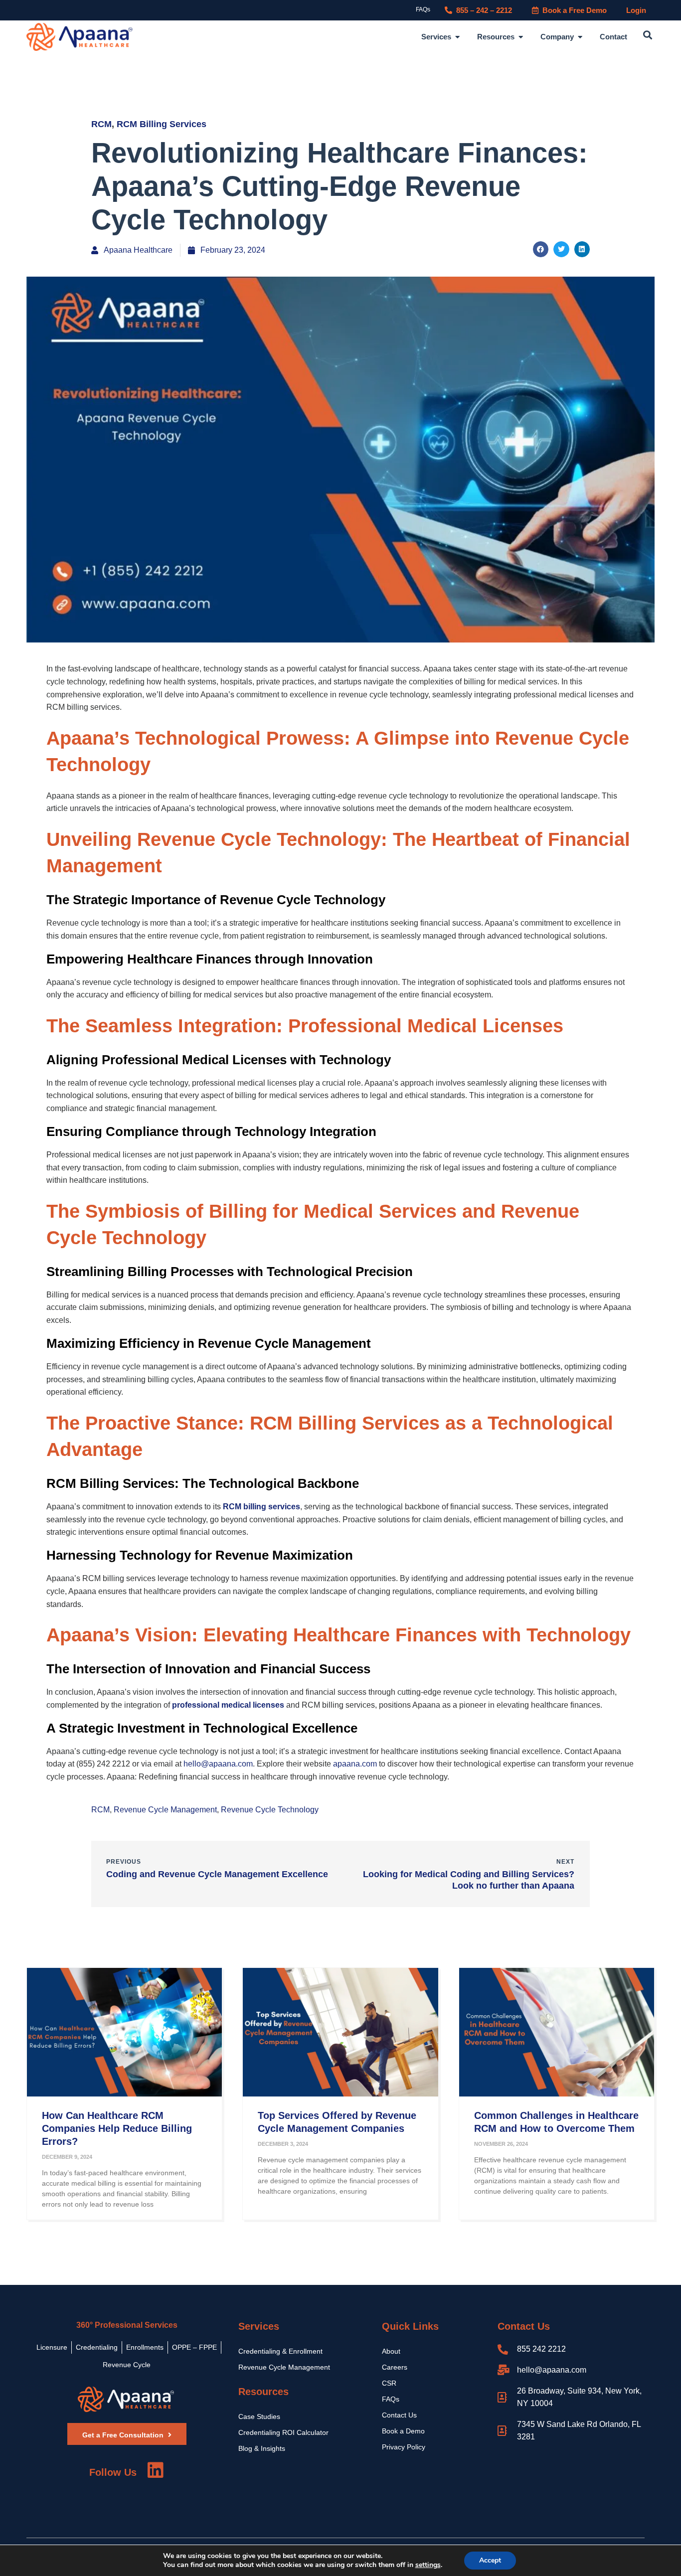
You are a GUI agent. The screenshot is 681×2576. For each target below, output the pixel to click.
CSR (389, 2383)
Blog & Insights (262, 2448)
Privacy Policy (404, 2447)
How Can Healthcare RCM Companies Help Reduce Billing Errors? (117, 2128)
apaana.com (355, 1764)
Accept (490, 2560)
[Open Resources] (521, 37)
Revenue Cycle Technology (270, 1810)
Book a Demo (403, 2431)
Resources (263, 2392)
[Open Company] (580, 37)
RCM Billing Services (162, 124)
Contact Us (399, 2415)
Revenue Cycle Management (165, 1810)
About (391, 2351)
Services (259, 2326)
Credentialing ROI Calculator (283, 2432)
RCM (101, 124)
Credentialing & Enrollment (280, 2351)
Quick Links (410, 2326)
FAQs (423, 9)
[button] (648, 35)
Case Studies (259, 2416)
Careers (395, 2367)
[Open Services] (457, 37)
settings (428, 2565)
